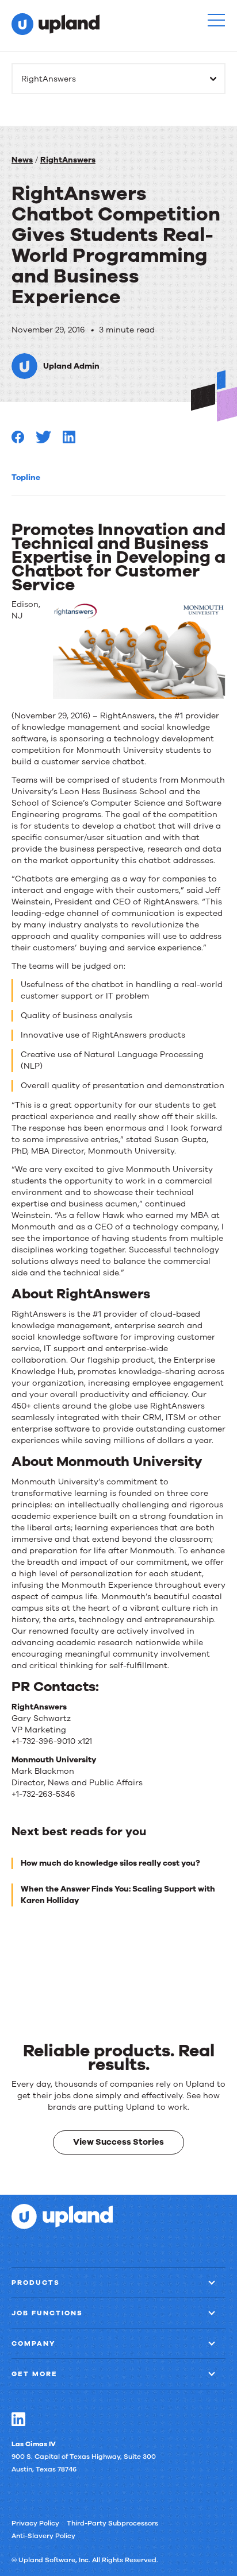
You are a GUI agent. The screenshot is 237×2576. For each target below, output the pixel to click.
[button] (216, 20)
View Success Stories (118, 2142)
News (22, 160)
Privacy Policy (35, 2523)
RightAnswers (68, 160)
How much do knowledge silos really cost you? (110, 1863)
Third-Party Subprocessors (112, 2523)
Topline (26, 477)
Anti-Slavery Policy (43, 2536)
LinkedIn (18, 2419)
